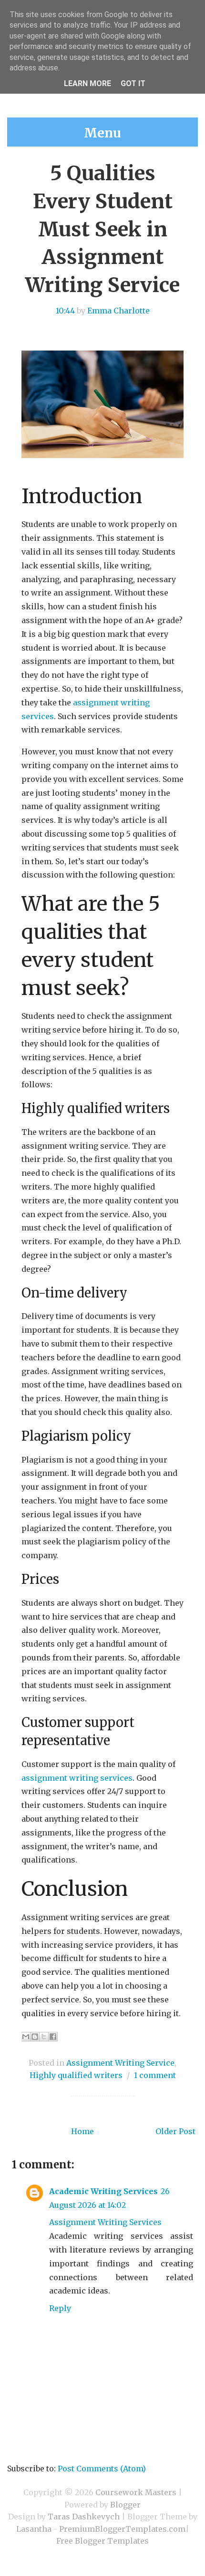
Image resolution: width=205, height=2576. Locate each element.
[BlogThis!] (35, 2037)
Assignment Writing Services (105, 2222)
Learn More (87, 83)
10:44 (65, 311)
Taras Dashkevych (84, 2517)
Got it (133, 83)
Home (82, 2131)
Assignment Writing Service (120, 2063)
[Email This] (26, 2037)
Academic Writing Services (103, 2191)
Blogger (125, 2505)
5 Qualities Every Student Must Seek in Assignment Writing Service (102, 229)
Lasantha (34, 2529)
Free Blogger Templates (102, 2541)
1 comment (155, 2075)
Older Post (175, 2131)
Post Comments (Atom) (102, 2469)
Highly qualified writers (76, 2075)
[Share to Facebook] (53, 2037)
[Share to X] (44, 2037)
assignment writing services (77, 1778)
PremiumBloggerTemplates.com (122, 2529)
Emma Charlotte (118, 311)
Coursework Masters (136, 2492)
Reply (60, 2308)
